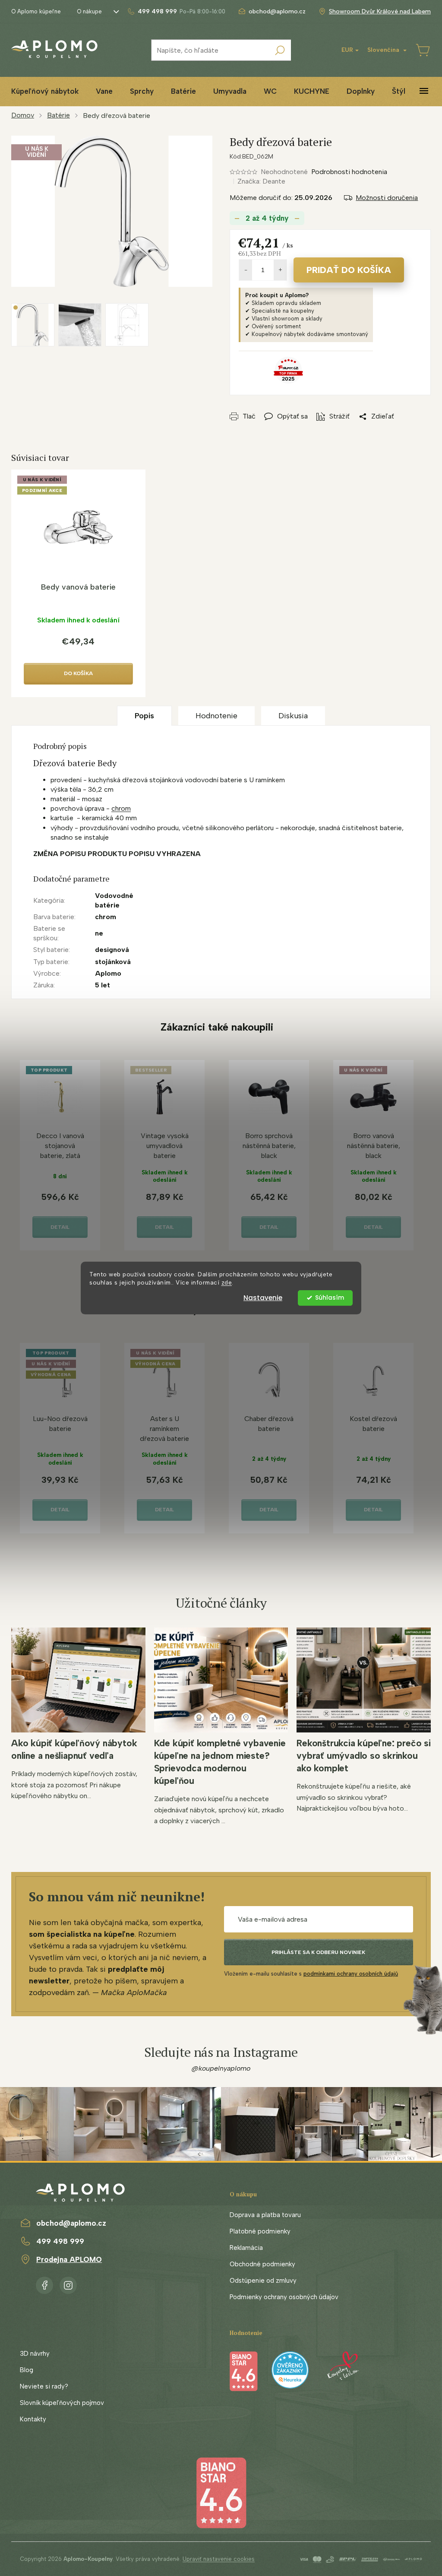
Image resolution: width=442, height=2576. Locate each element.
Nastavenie (263, 1298)
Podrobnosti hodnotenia (349, 172)
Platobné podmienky (260, 2231)
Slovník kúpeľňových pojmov (62, 2403)
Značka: (261, 181)
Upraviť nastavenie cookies (219, 2559)
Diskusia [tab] (293, 716)
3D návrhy (35, 2354)
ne (99, 933)
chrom (121, 808)
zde (227, 1282)
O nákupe (89, 11)
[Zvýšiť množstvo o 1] (280, 270)
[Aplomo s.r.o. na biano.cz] (221, 2492)
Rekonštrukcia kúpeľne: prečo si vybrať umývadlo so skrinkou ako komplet (364, 1756)
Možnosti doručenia (387, 198)
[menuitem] (45, 91)
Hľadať (280, 50)
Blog (27, 2370)
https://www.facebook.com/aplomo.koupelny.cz (44, 2284)
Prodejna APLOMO (69, 2259)
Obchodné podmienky (262, 2264)
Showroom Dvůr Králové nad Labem (380, 11)
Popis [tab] (144, 716)
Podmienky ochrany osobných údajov (284, 2297)
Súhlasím (330, 1298)
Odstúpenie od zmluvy (263, 2281)
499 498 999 (60, 2241)
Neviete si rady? (44, 2386)
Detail (60, 1227)
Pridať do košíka (349, 270)
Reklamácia (246, 2248)
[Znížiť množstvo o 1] (246, 270)
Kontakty (33, 2419)
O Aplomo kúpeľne (36, 11)
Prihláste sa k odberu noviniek (318, 1952)
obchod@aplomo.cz (71, 2223)
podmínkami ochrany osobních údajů (351, 1974)
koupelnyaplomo (68, 2284)
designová (112, 950)
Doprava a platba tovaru (265, 2215)
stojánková (113, 962)
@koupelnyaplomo (221, 2068)
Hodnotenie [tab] (216, 716)
